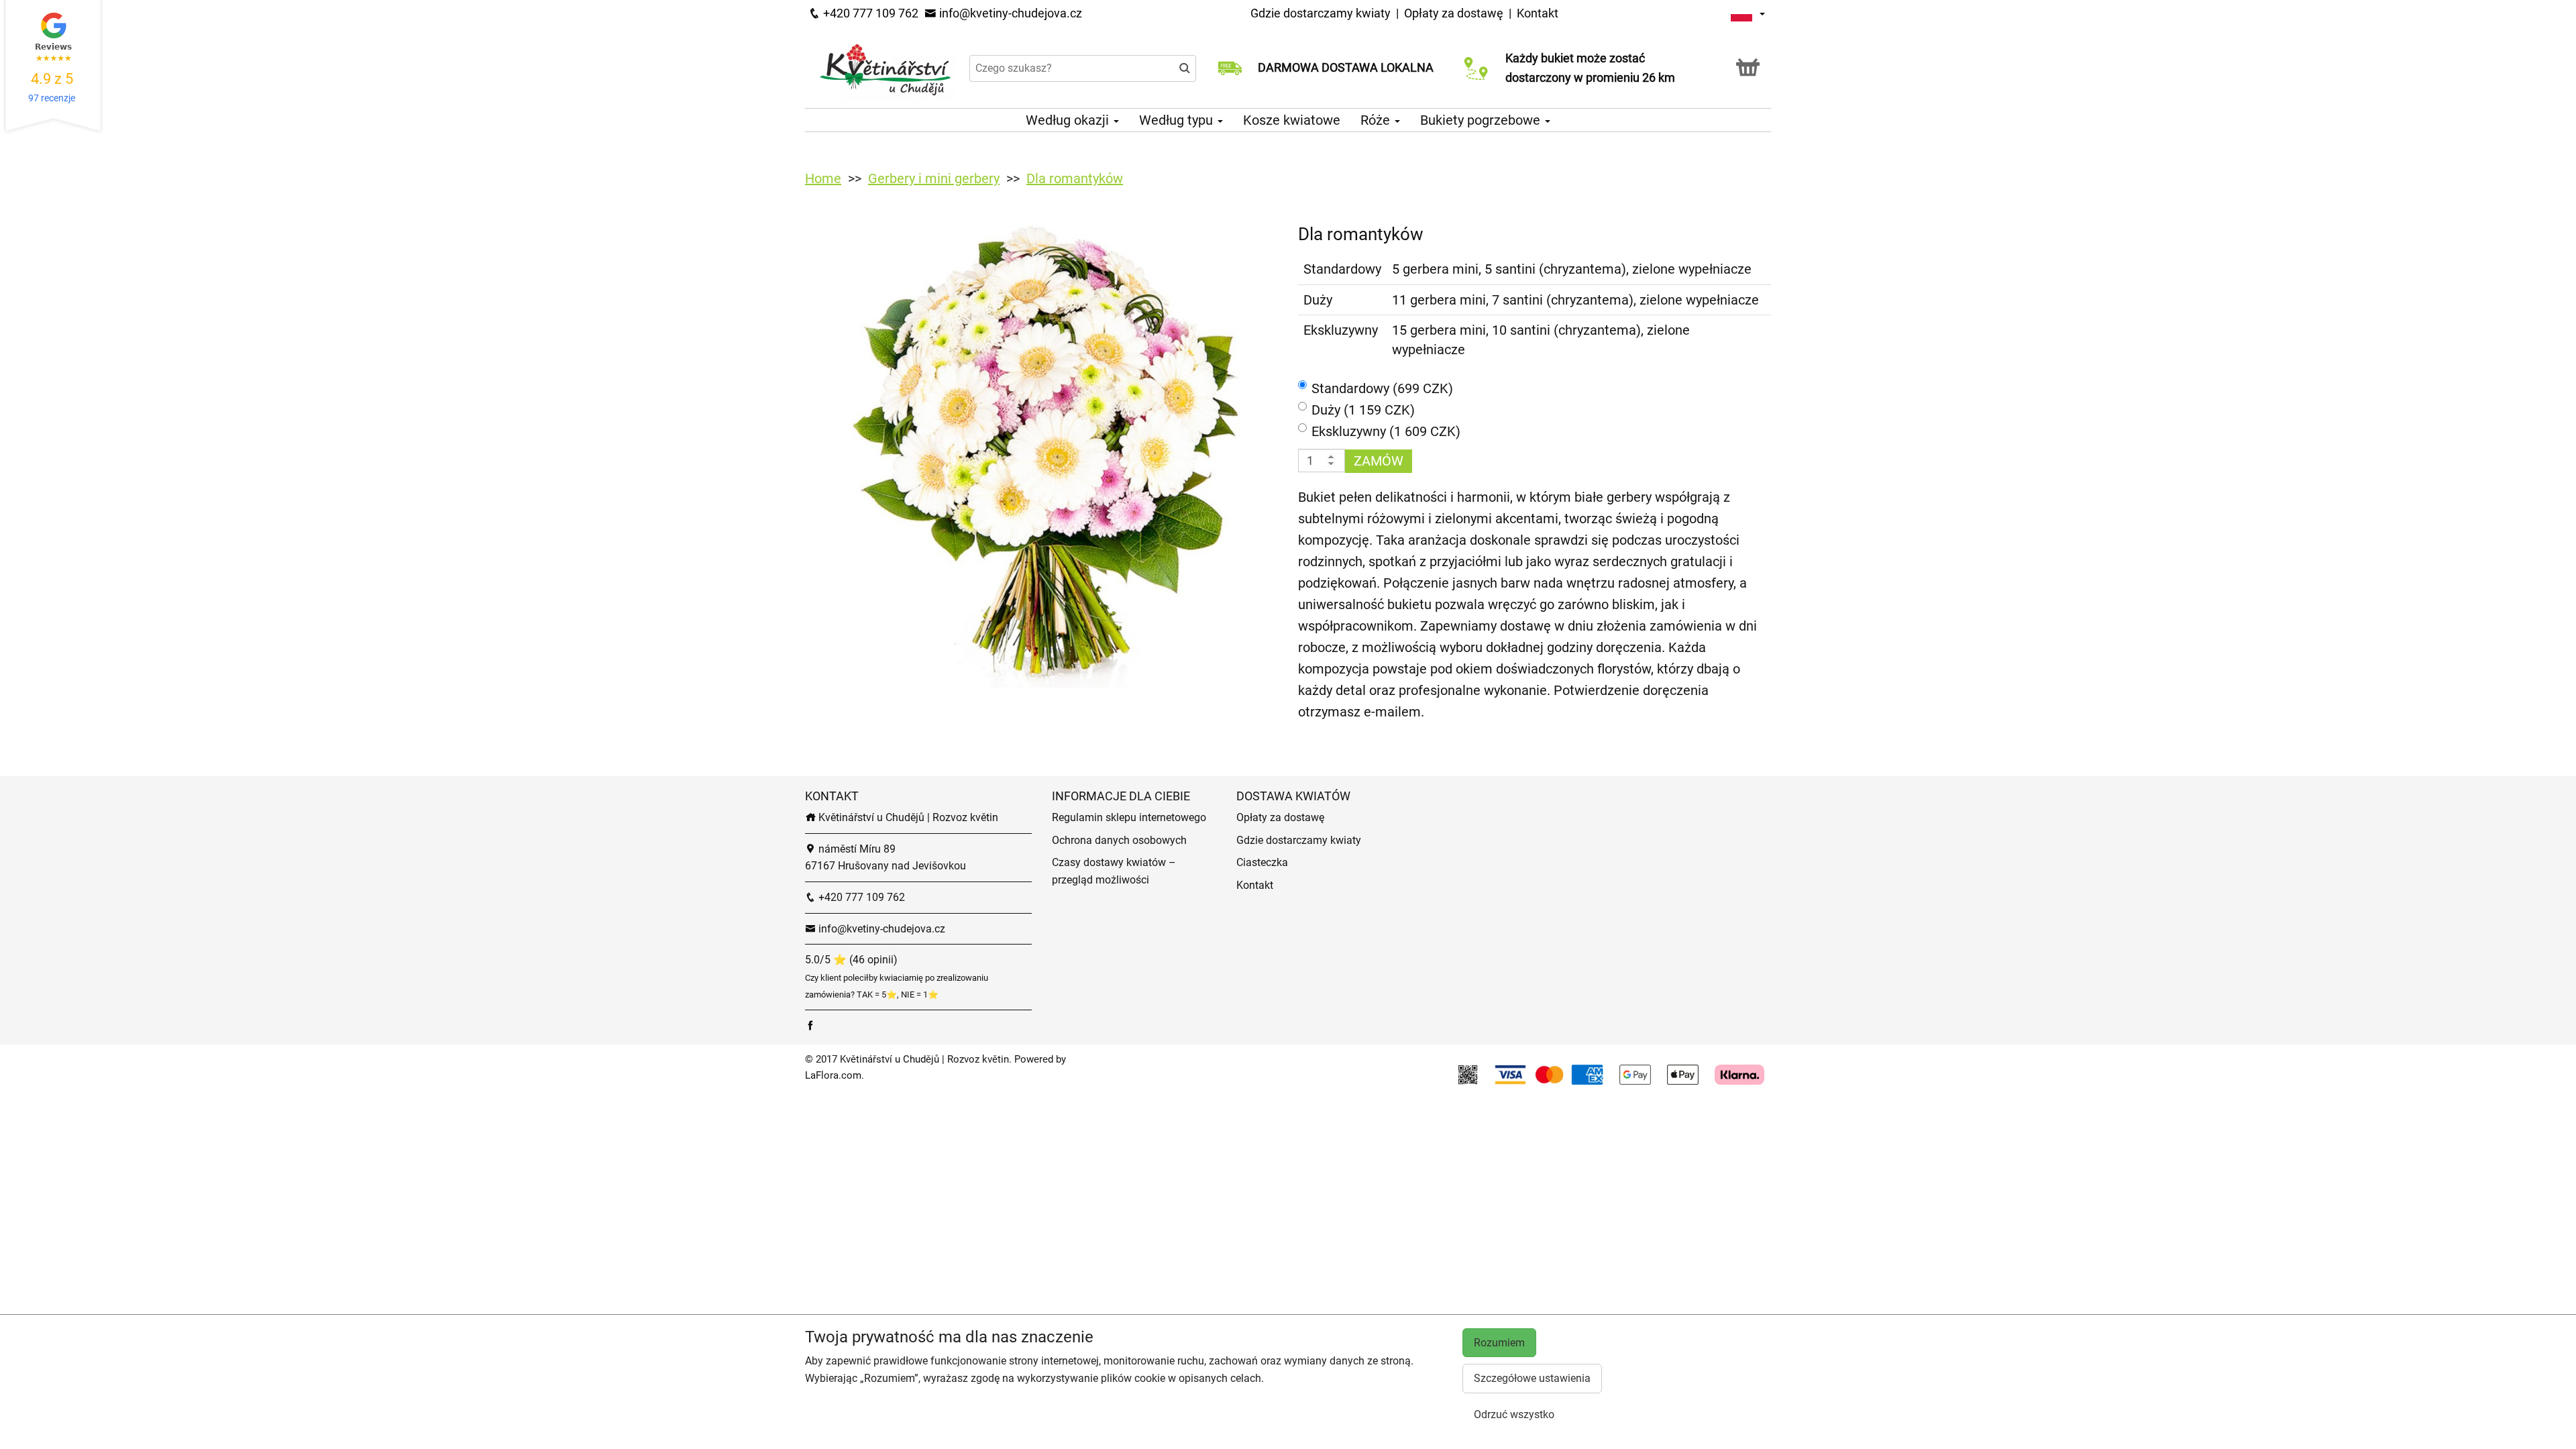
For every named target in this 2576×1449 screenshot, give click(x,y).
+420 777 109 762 (869, 13)
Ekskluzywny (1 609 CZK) (1386, 431)
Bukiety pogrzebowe (1482, 120)
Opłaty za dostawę (1454, 13)
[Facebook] (810, 1025)
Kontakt (1538, 13)
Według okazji (1069, 120)
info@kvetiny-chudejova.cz (1009, 13)
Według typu (1178, 120)
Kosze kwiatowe (1292, 120)
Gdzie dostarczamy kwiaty (1321, 13)
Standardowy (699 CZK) (1382, 388)
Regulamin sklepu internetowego (1129, 817)
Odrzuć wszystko (1514, 1414)
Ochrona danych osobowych (1119, 840)
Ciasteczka (1262, 862)
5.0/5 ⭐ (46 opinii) (851, 960)
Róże (1377, 120)
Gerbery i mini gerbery (934, 178)
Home (823, 178)
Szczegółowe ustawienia (1532, 1378)
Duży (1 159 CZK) (1363, 410)
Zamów (1379, 461)
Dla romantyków (1075, 178)
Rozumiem (1499, 1343)
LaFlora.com (833, 1075)
